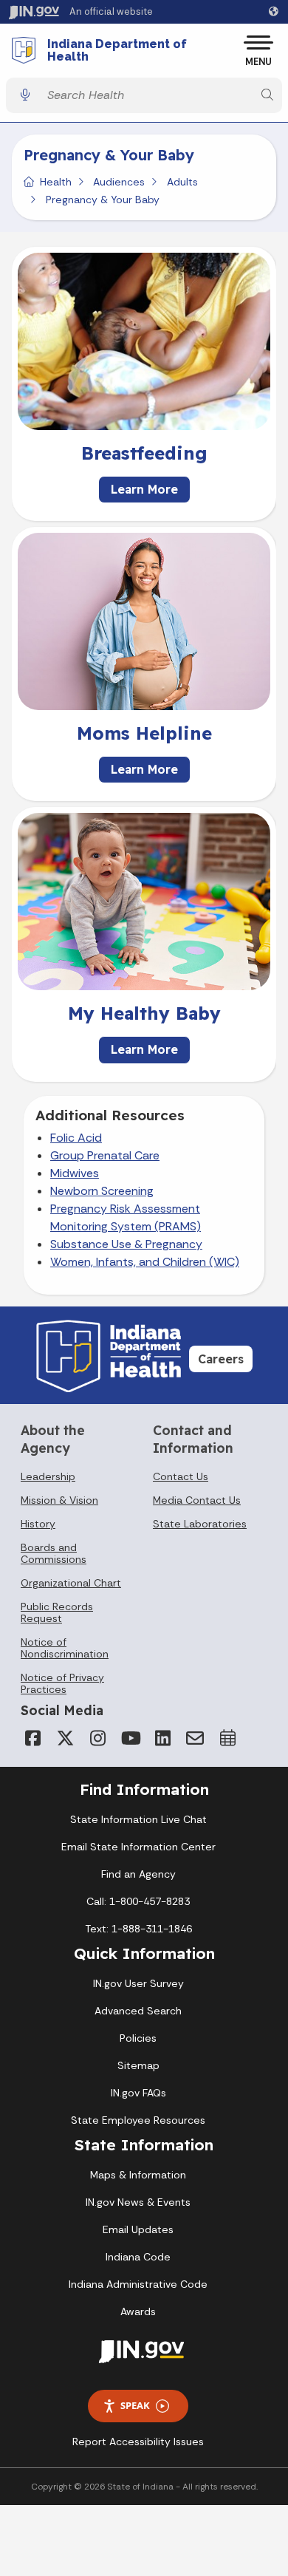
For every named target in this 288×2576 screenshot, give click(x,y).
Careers (221, 1359)
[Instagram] (97, 1738)
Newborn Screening (102, 1191)
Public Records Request (57, 1612)
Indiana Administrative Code (138, 2284)
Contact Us (181, 1476)
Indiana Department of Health (117, 51)
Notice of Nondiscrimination (65, 1648)
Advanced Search (138, 2011)
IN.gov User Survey (138, 1983)
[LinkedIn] (162, 1738)
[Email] (195, 1738)
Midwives (75, 1173)
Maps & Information (138, 2175)
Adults (182, 182)
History (38, 1524)
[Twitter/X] (65, 1738)
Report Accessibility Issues (138, 2442)
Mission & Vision (59, 1500)
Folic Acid (76, 1138)
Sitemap (138, 2065)
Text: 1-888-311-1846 (138, 1929)
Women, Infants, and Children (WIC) (145, 1262)
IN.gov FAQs (138, 2093)
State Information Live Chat (138, 1819)
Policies (138, 2038)
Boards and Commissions (54, 1553)
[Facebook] (32, 1738)
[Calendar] (227, 1738)
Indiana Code (138, 2257)
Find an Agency (138, 1874)
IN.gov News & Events (138, 2202)
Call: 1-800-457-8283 (138, 1901)
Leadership (48, 1476)
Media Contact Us (197, 1500)
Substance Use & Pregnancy (126, 1244)
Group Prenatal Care (105, 1155)
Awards (138, 2311)
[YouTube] (130, 1738)
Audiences (119, 182)
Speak (135, 2405)
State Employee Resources (138, 2120)
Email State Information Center (138, 1847)
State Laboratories (200, 1524)
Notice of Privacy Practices (62, 1683)
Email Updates (138, 2229)
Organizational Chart (71, 1583)
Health (56, 182)
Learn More (144, 489)
